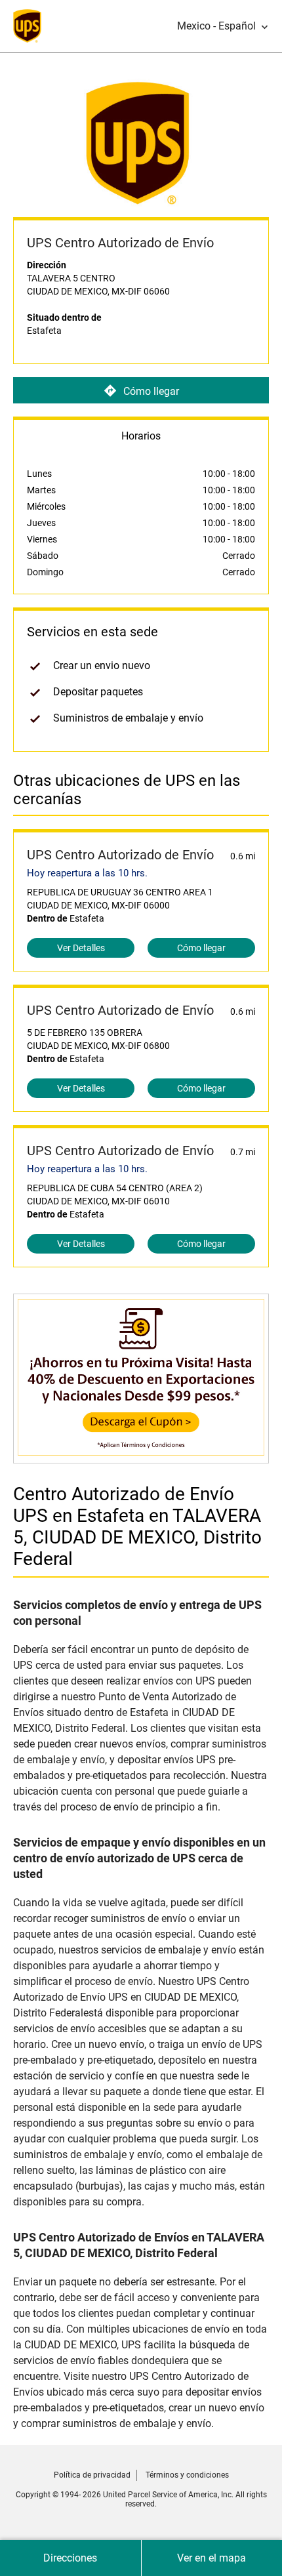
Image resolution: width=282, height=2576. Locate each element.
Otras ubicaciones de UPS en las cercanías (127, 790)
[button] (223, 26)
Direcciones (70, 2558)
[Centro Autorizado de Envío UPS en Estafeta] (141, 1457)
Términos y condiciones (187, 2475)
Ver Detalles (81, 948)
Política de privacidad (92, 2475)
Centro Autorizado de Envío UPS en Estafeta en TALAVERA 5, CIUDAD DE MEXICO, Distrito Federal (137, 1526)
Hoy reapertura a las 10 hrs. (87, 873)
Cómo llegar (151, 391)
